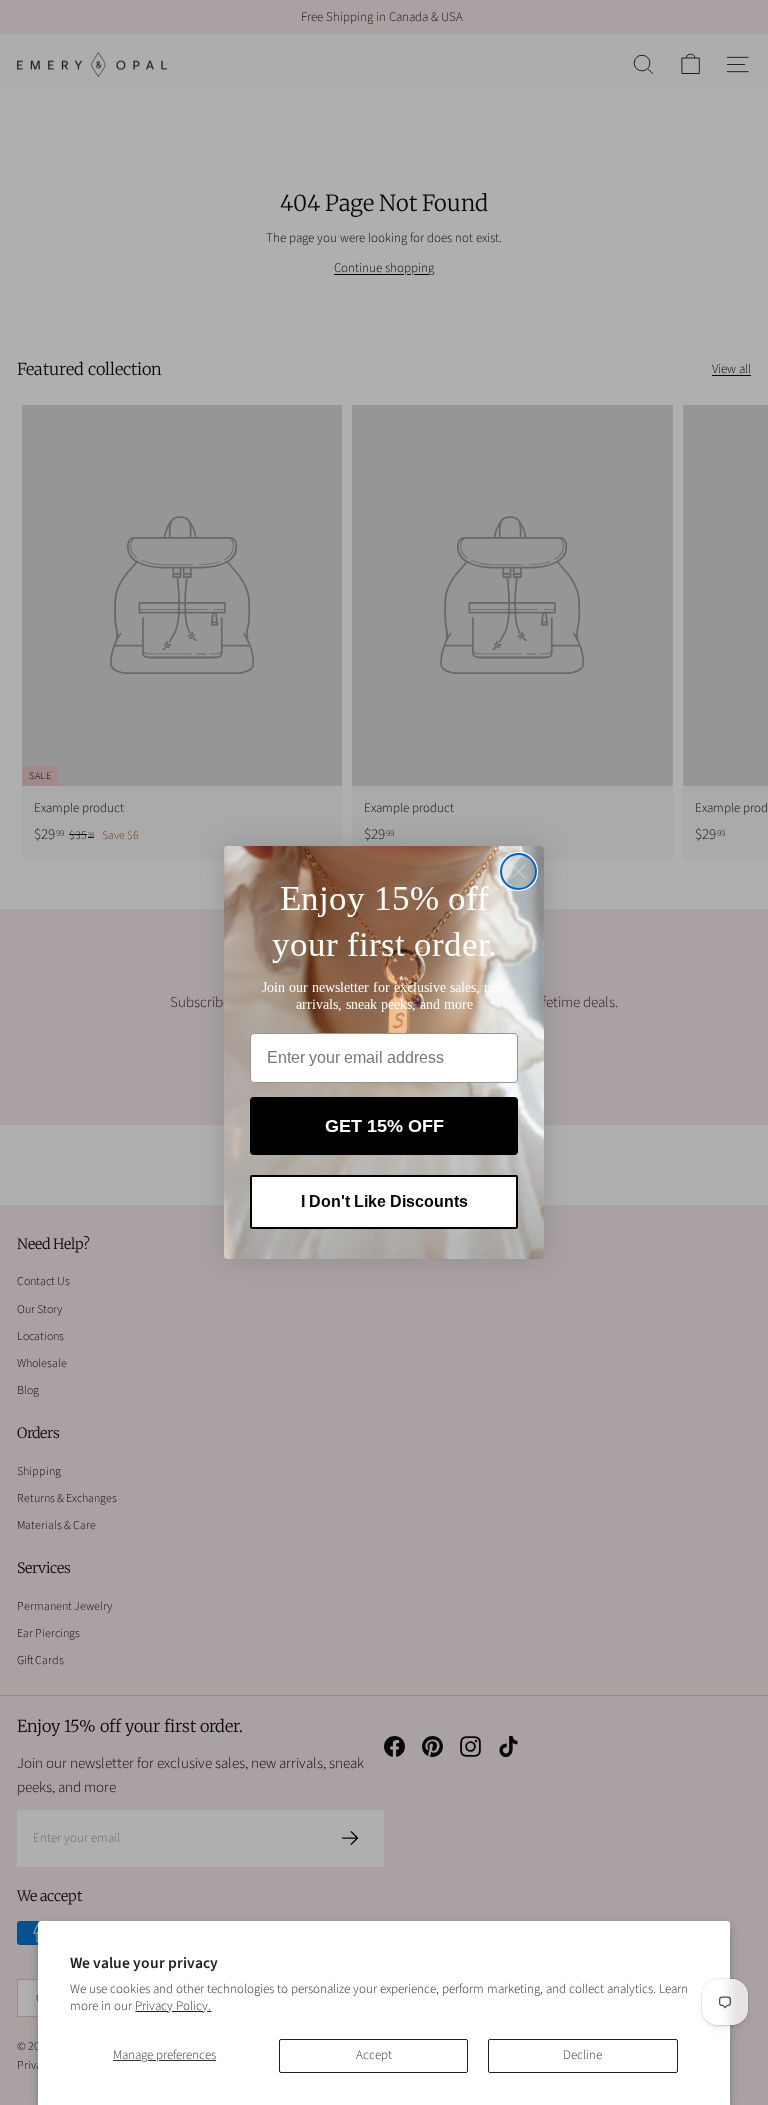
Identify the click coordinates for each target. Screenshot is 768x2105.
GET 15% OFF (384, 1126)
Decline (582, 2055)
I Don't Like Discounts (384, 1201)
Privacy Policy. (173, 2006)
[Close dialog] (518, 871)
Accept (374, 2055)
